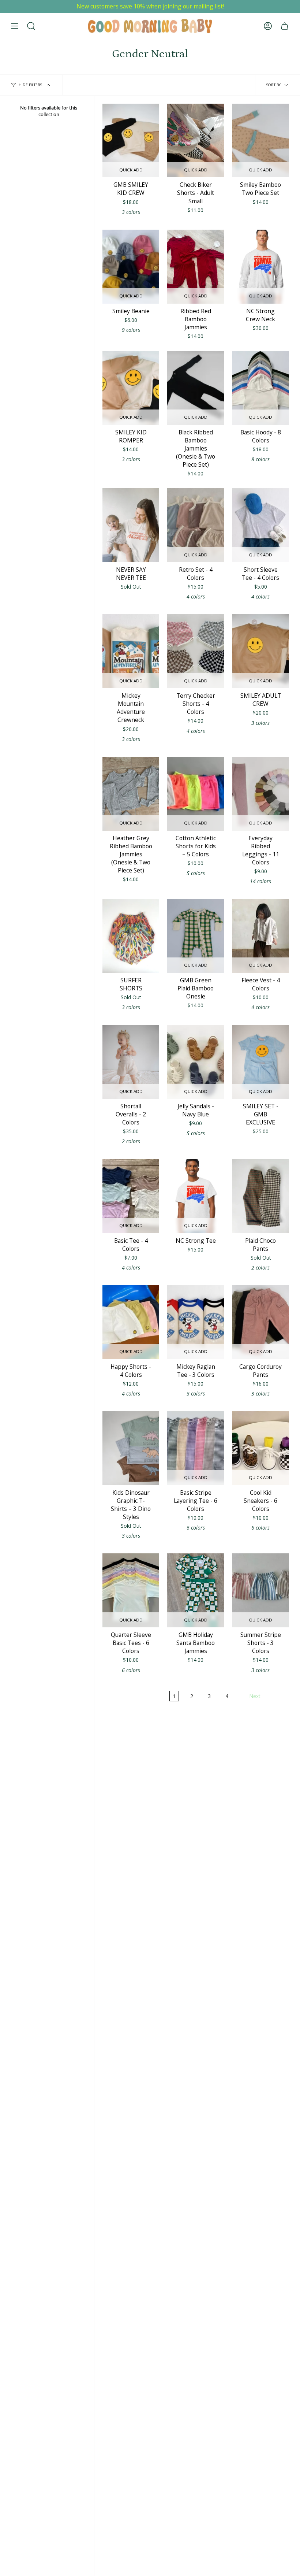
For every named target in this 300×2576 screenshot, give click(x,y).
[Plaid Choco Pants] (261, 1196)
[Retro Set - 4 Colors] (196, 525)
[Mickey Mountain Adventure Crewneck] (131, 651)
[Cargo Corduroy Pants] (261, 1322)
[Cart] (285, 26)
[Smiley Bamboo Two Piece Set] (261, 141)
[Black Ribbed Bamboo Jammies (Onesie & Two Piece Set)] (196, 388)
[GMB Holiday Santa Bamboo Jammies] (196, 1590)
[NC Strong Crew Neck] (261, 267)
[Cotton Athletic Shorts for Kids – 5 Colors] (196, 794)
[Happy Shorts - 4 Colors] (131, 1322)
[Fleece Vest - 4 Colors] (261, 936)
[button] (31, 26)
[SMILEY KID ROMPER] (131, 388)
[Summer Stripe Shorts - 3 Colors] (261, 1590)
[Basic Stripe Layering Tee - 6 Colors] (196, 1448)
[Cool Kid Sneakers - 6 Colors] (261, 1448)
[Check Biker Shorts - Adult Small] (196, 141)
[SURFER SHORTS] (131, 936)
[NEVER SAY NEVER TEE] (131, 525)
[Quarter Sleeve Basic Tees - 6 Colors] (131, 1590)
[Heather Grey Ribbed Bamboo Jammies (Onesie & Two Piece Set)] (131, 794)
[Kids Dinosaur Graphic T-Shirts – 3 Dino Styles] (131, 1448)
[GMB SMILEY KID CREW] (131, 141)
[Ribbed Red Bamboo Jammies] (196, 267)
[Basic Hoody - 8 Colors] (261, 388)
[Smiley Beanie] (131, 267)
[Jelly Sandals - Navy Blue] (196, 1062)
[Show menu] (15, 26)
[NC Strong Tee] (196, 1196)
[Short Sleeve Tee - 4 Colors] (261, 525)
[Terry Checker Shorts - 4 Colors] (196, 651)
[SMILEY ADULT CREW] (261, 651)
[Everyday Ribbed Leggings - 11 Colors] (261, 794)
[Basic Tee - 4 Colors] (131, 1196)
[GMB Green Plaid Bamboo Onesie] (196, 936)
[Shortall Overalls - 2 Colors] (131, 1062)
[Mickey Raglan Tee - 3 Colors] (196, 1322)
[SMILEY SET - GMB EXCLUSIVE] (261, 1062)
